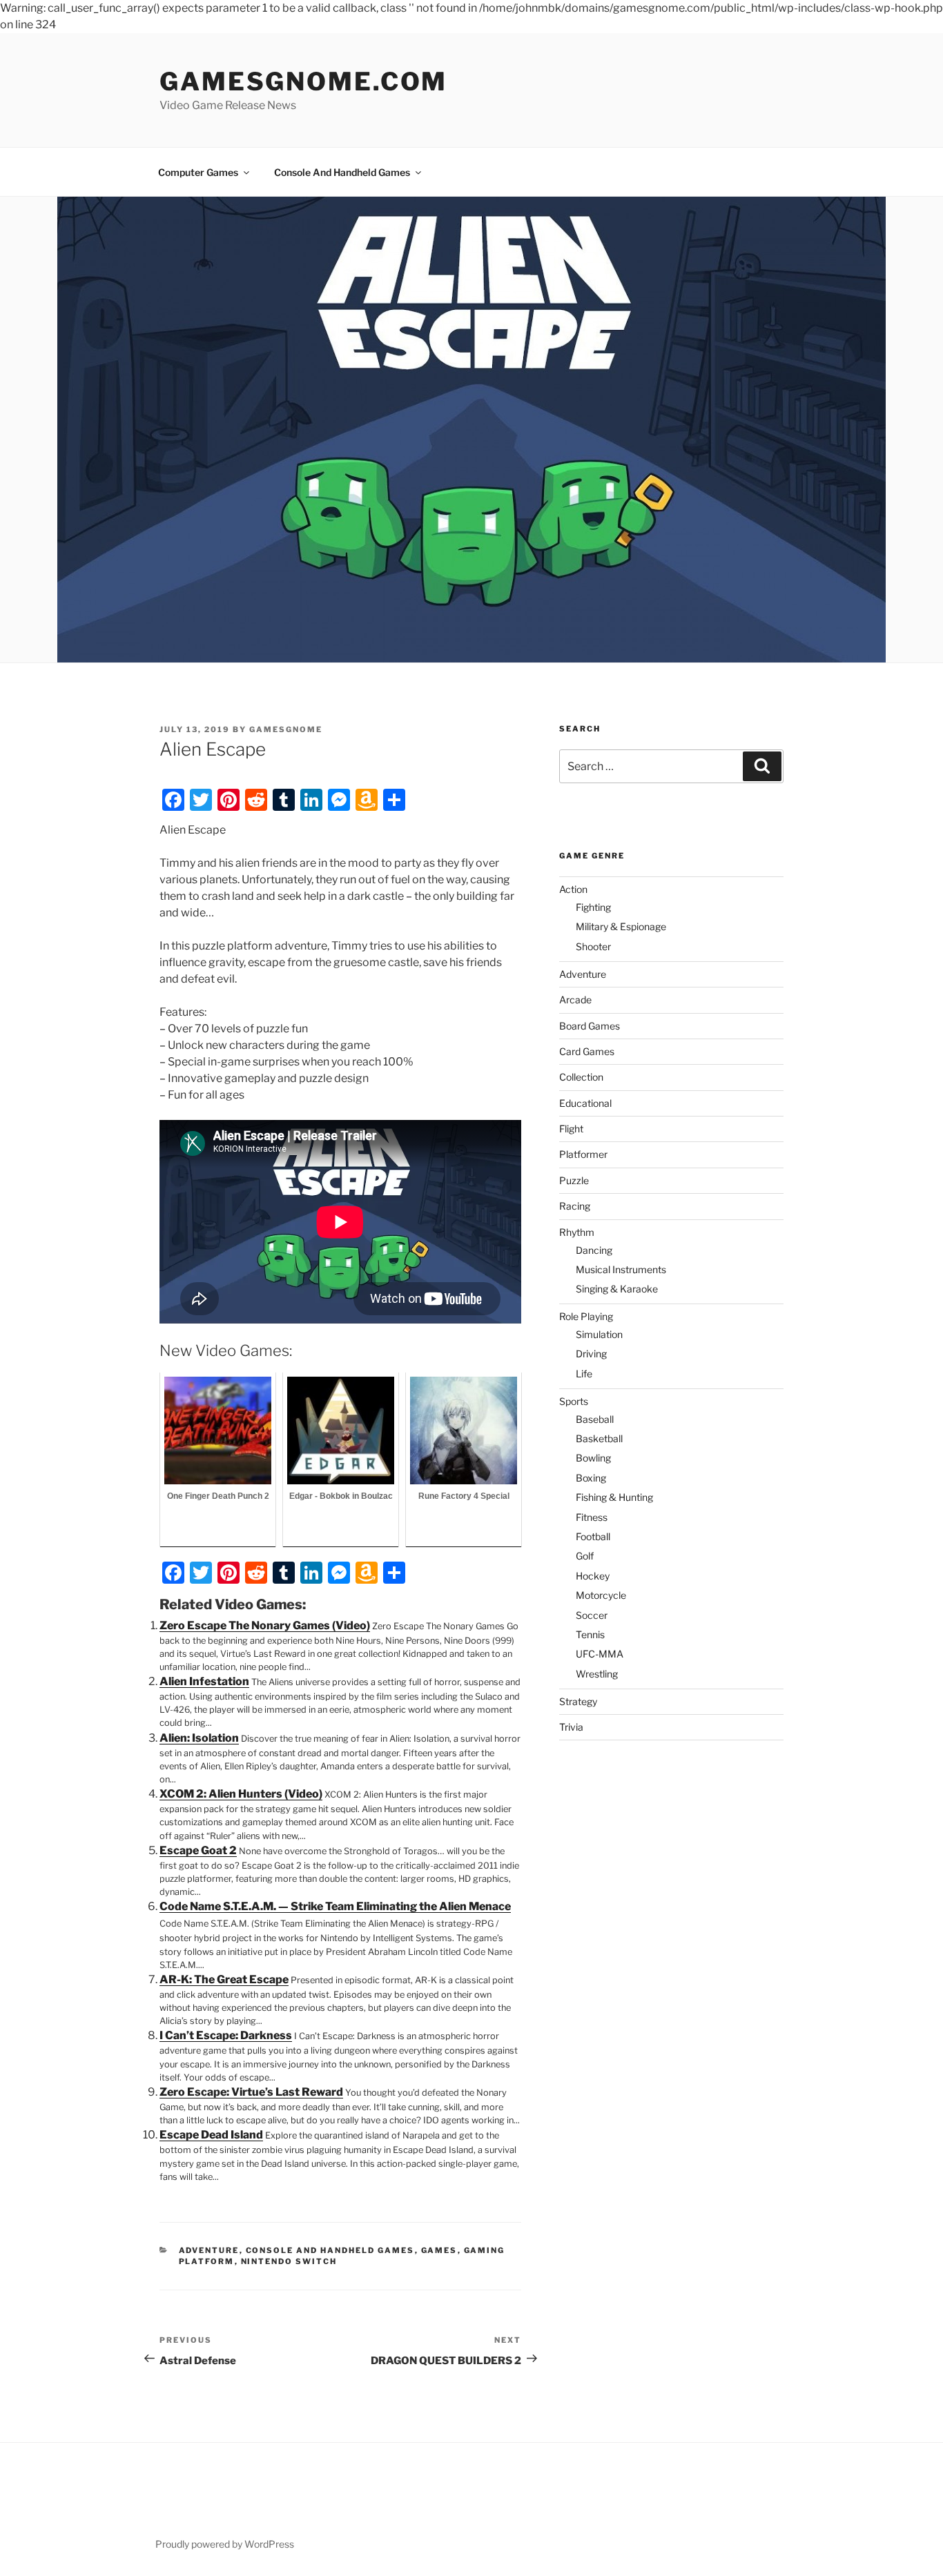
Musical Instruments (621, 1269)
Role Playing (586, 1316)
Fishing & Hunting (614, 1497)
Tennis (590, 1634)
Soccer (592, 1615)
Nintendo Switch (289, 2261)
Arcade (575, 1000)
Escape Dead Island (211, 2135)
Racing (575, 1206)
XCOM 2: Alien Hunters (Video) (241, 1794)
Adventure (209, 2250)
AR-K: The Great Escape (224, 1979)
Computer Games (198, 172)
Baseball (595, 1419)
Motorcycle (601, 1595)
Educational (585, 1103)
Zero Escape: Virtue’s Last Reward (251, 2092)
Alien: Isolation (199, 1738)
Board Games (590, 1026)
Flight (571, 1129)
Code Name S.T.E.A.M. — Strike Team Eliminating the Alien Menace (335, 1906)
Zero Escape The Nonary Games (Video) (265, 1625)
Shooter (593, 946)
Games (439, 2250)
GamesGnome (286, 729)
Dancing (594, 1250)
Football (593, 1536)
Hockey (593, 1576)
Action (573, 889)
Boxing (591, 1478)
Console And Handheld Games (342, 172)
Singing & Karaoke (617, 1289)
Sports (574, 1401)
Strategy (578, 1701)
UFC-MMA (600, 1654)
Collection (581, 1077)
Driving (591, 1354)
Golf (585, 1556)
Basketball (599, 1438)
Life (584, 1374)
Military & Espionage (621, 926)
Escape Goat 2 (198, 1850)
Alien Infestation (204, 1681)
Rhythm (577, 1232)
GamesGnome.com (303, 81)
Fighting (593, 907)
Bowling (593, 1458)
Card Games (587, 1051)
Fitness (592, 1517)
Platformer (583, 1154)
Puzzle (574, 1180)
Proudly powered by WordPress (225, 2544)
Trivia (571, 1727)
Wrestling (597, 1674)
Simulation (599, 1334)
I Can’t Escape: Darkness (226, 2035)
